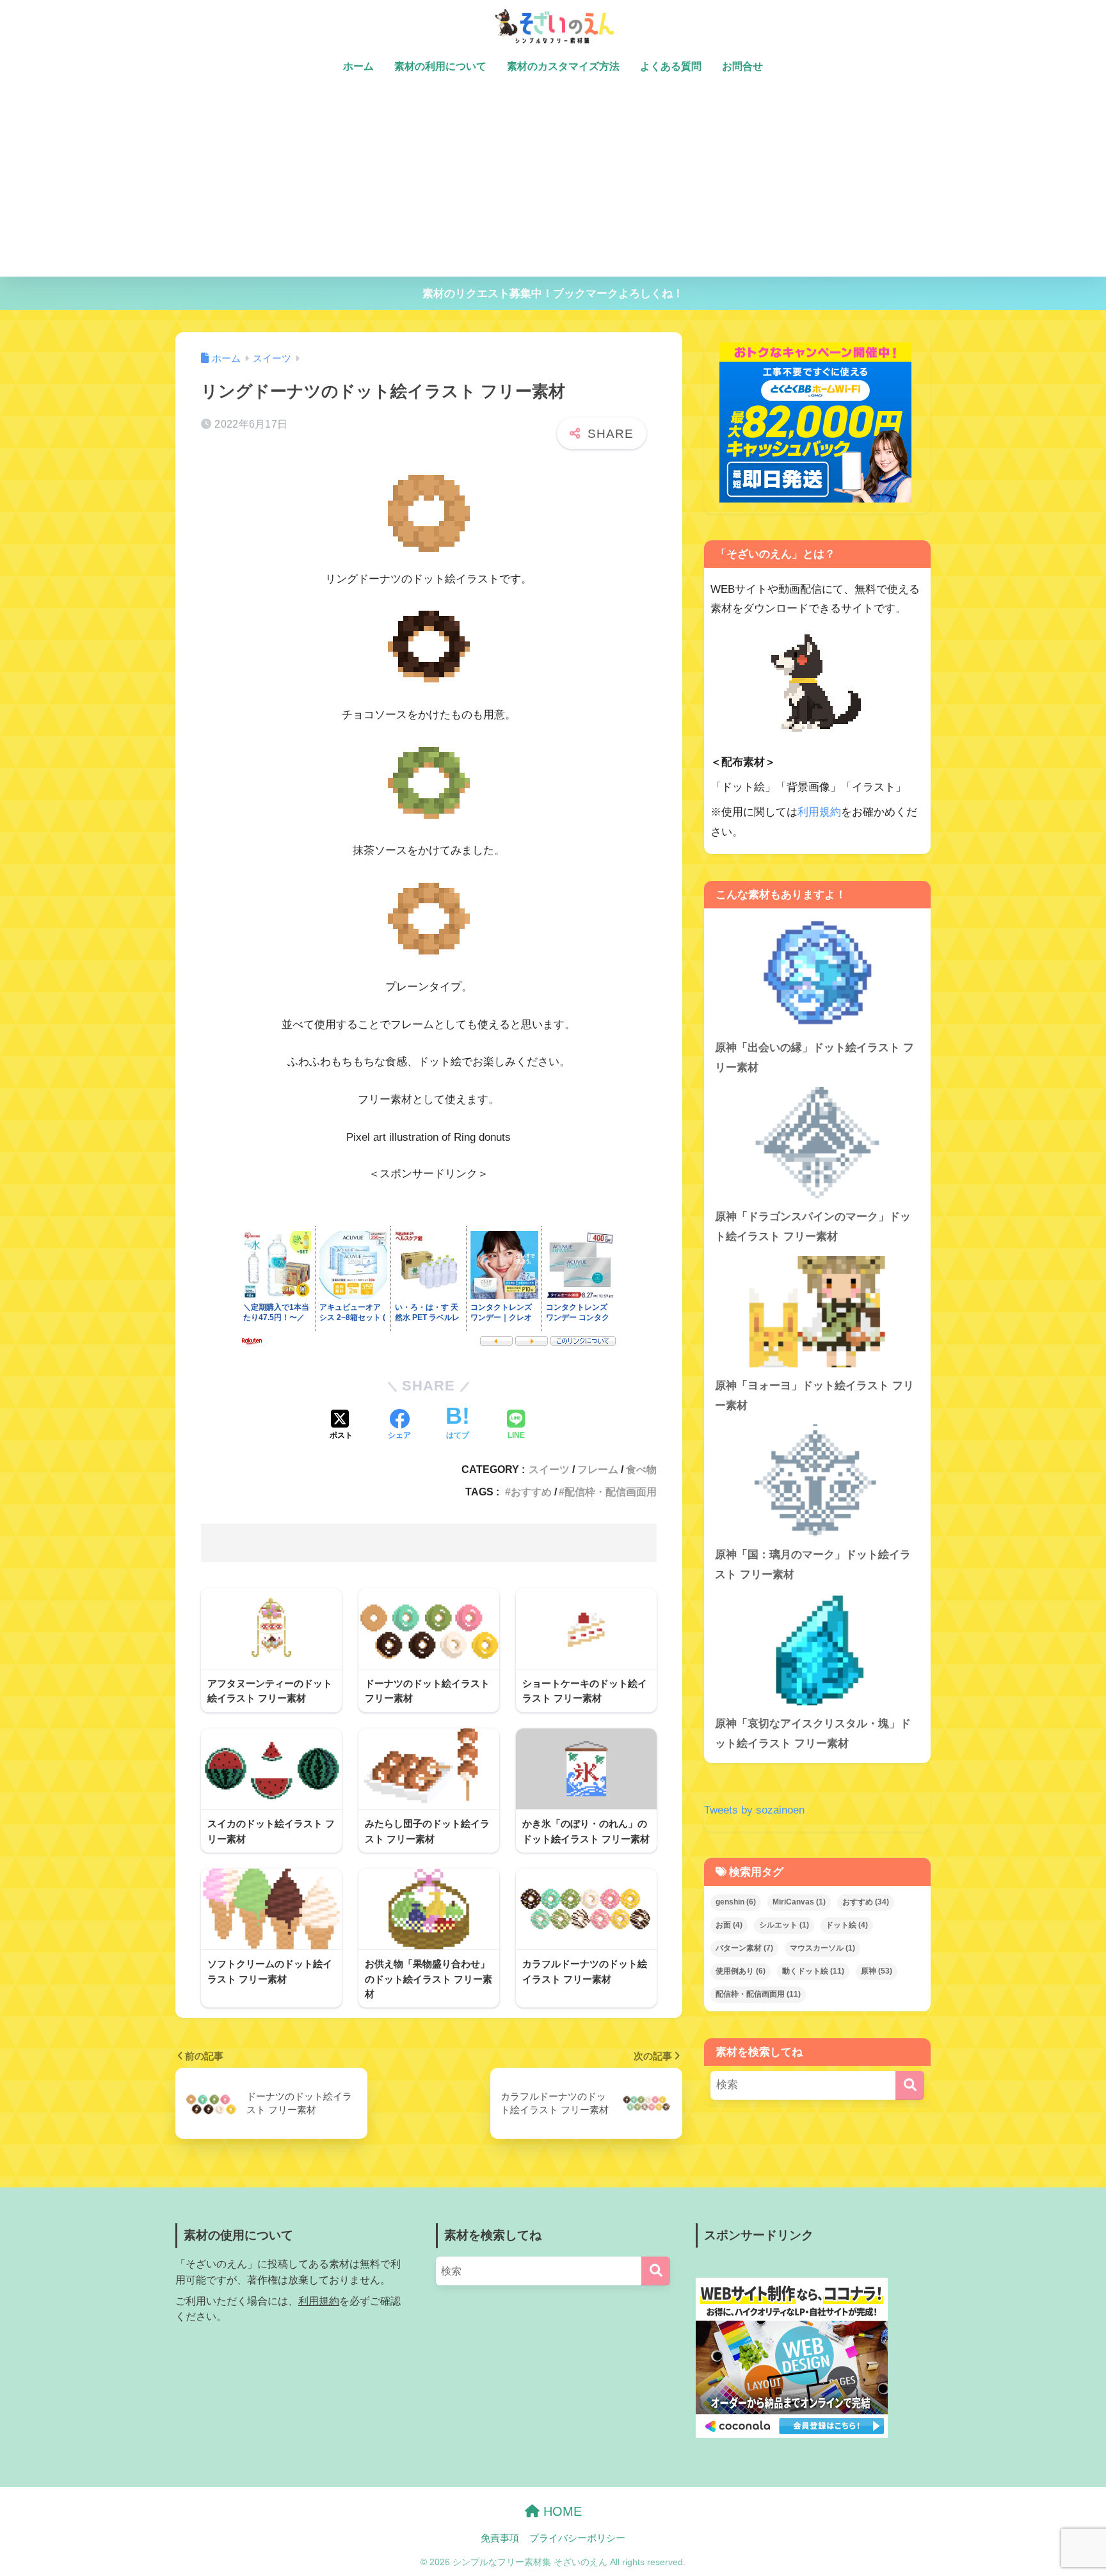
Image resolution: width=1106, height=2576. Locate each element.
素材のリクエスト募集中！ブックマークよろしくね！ (553, 294)
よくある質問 (671, 66)
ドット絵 (847, 1926)
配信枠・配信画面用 (611, 1492)
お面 (729, 1926)
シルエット (784, 1926)
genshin (736, 1903)
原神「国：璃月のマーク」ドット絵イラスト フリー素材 (813, 1565)
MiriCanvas (799, 1903)
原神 (877, 1971)
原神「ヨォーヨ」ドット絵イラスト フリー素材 (814, 1396)
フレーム (598, 1469)
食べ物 (641, 1469)
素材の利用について (440, 66)
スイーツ (549, 1469)
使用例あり (741, 1971)
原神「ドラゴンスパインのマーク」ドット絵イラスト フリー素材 (813, 1227)
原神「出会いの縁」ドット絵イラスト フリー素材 (814, 1058)
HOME (561, 2511)
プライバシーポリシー (577, 2538)
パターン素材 (744, 1948)
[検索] (910, 2085)
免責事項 (500, 2538)
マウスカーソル (822, 1948)
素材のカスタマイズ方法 (563, 66)
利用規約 (819, 812)
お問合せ (742, 66)
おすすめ (531, 1492)
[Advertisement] (553, 181)
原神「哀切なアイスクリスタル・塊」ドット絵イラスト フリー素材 (813, 1734)
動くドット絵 (813, 1971)
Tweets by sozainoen (754, 1810)
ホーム (358, 66)
